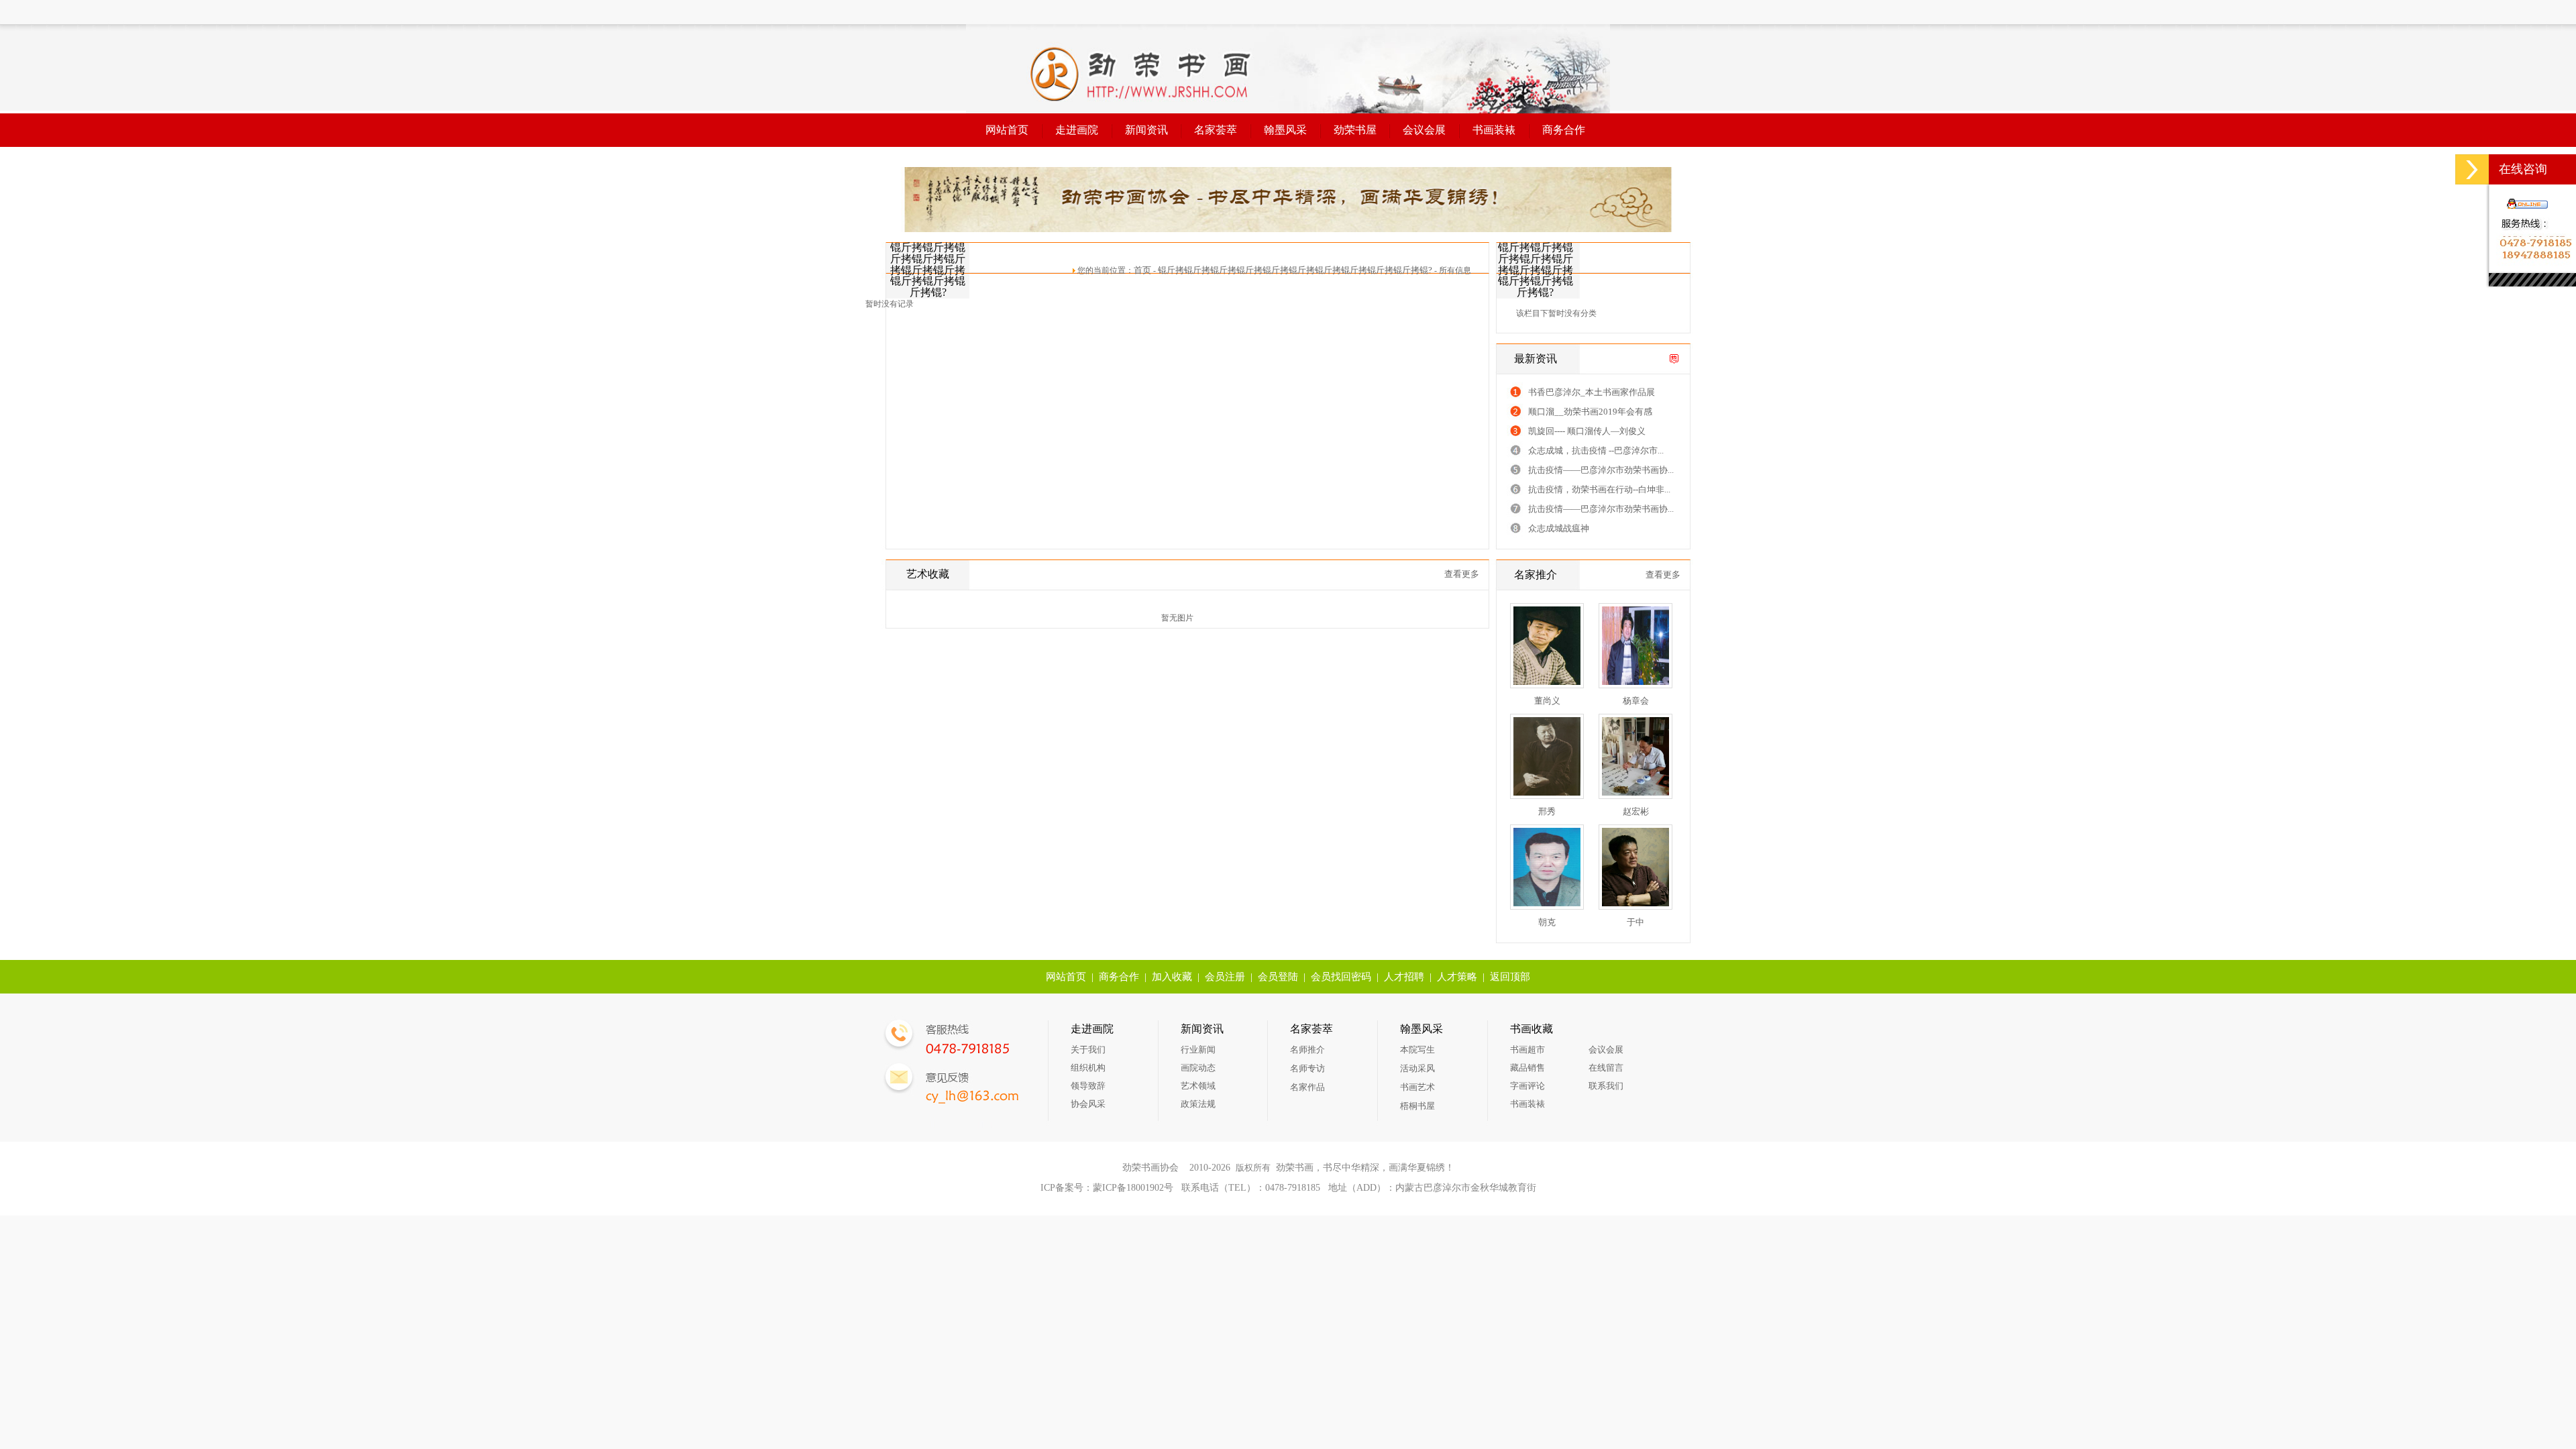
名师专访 (1307, 1068)
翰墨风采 (1285, 130)
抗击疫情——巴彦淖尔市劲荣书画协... (1601, 470)
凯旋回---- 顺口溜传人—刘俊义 (1587, 431)
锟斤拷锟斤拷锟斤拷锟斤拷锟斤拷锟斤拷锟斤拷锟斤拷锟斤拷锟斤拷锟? (1295, 270)
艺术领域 (1198, 1086)
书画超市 (1527, 1050)
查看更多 (1462, 574)
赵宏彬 (1636, 811)
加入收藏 (1172, 977)
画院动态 (1198, 1068)
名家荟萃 (1216, 130)
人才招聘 (1404, 977)
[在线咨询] (2472, 169)
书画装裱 (1494, 130)
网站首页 (1007, 130)
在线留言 (1606, 1068)
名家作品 (1307, 1087)
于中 (1635, 922)
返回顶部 (1510, 977)
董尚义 (1547, 701)
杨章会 (1636, 701)
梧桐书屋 (1417, 1106)
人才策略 (1457, 977)
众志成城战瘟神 (1559, 528)
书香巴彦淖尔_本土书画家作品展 (1592, 392)
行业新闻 (1198, 1050)
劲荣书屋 (1355, 130)
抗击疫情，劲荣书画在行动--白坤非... (1599, 489)
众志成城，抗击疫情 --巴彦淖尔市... (1596, 450)
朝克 (1547, 922)
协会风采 (1088, 1104)
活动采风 (1417, 1068)
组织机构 (1088, 1068)
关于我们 (1088, 1050)
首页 (1142, 270)
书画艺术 (1417, 1087)
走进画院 (1077, 130)
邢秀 (1547, 811)
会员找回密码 (1341, 977)
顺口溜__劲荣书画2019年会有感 (1590, 412)
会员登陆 (1278, 977)
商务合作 (1564, 130)
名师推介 (1307, 1050)
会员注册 (1225, 977)
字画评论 (1527, 1086)
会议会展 (1424, 130)
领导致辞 (1088, 1086)
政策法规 (1198, 1104)
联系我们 (1606, 1086)
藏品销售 (1527, 1068)
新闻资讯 (1146, 130)
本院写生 (1417, 1050)
